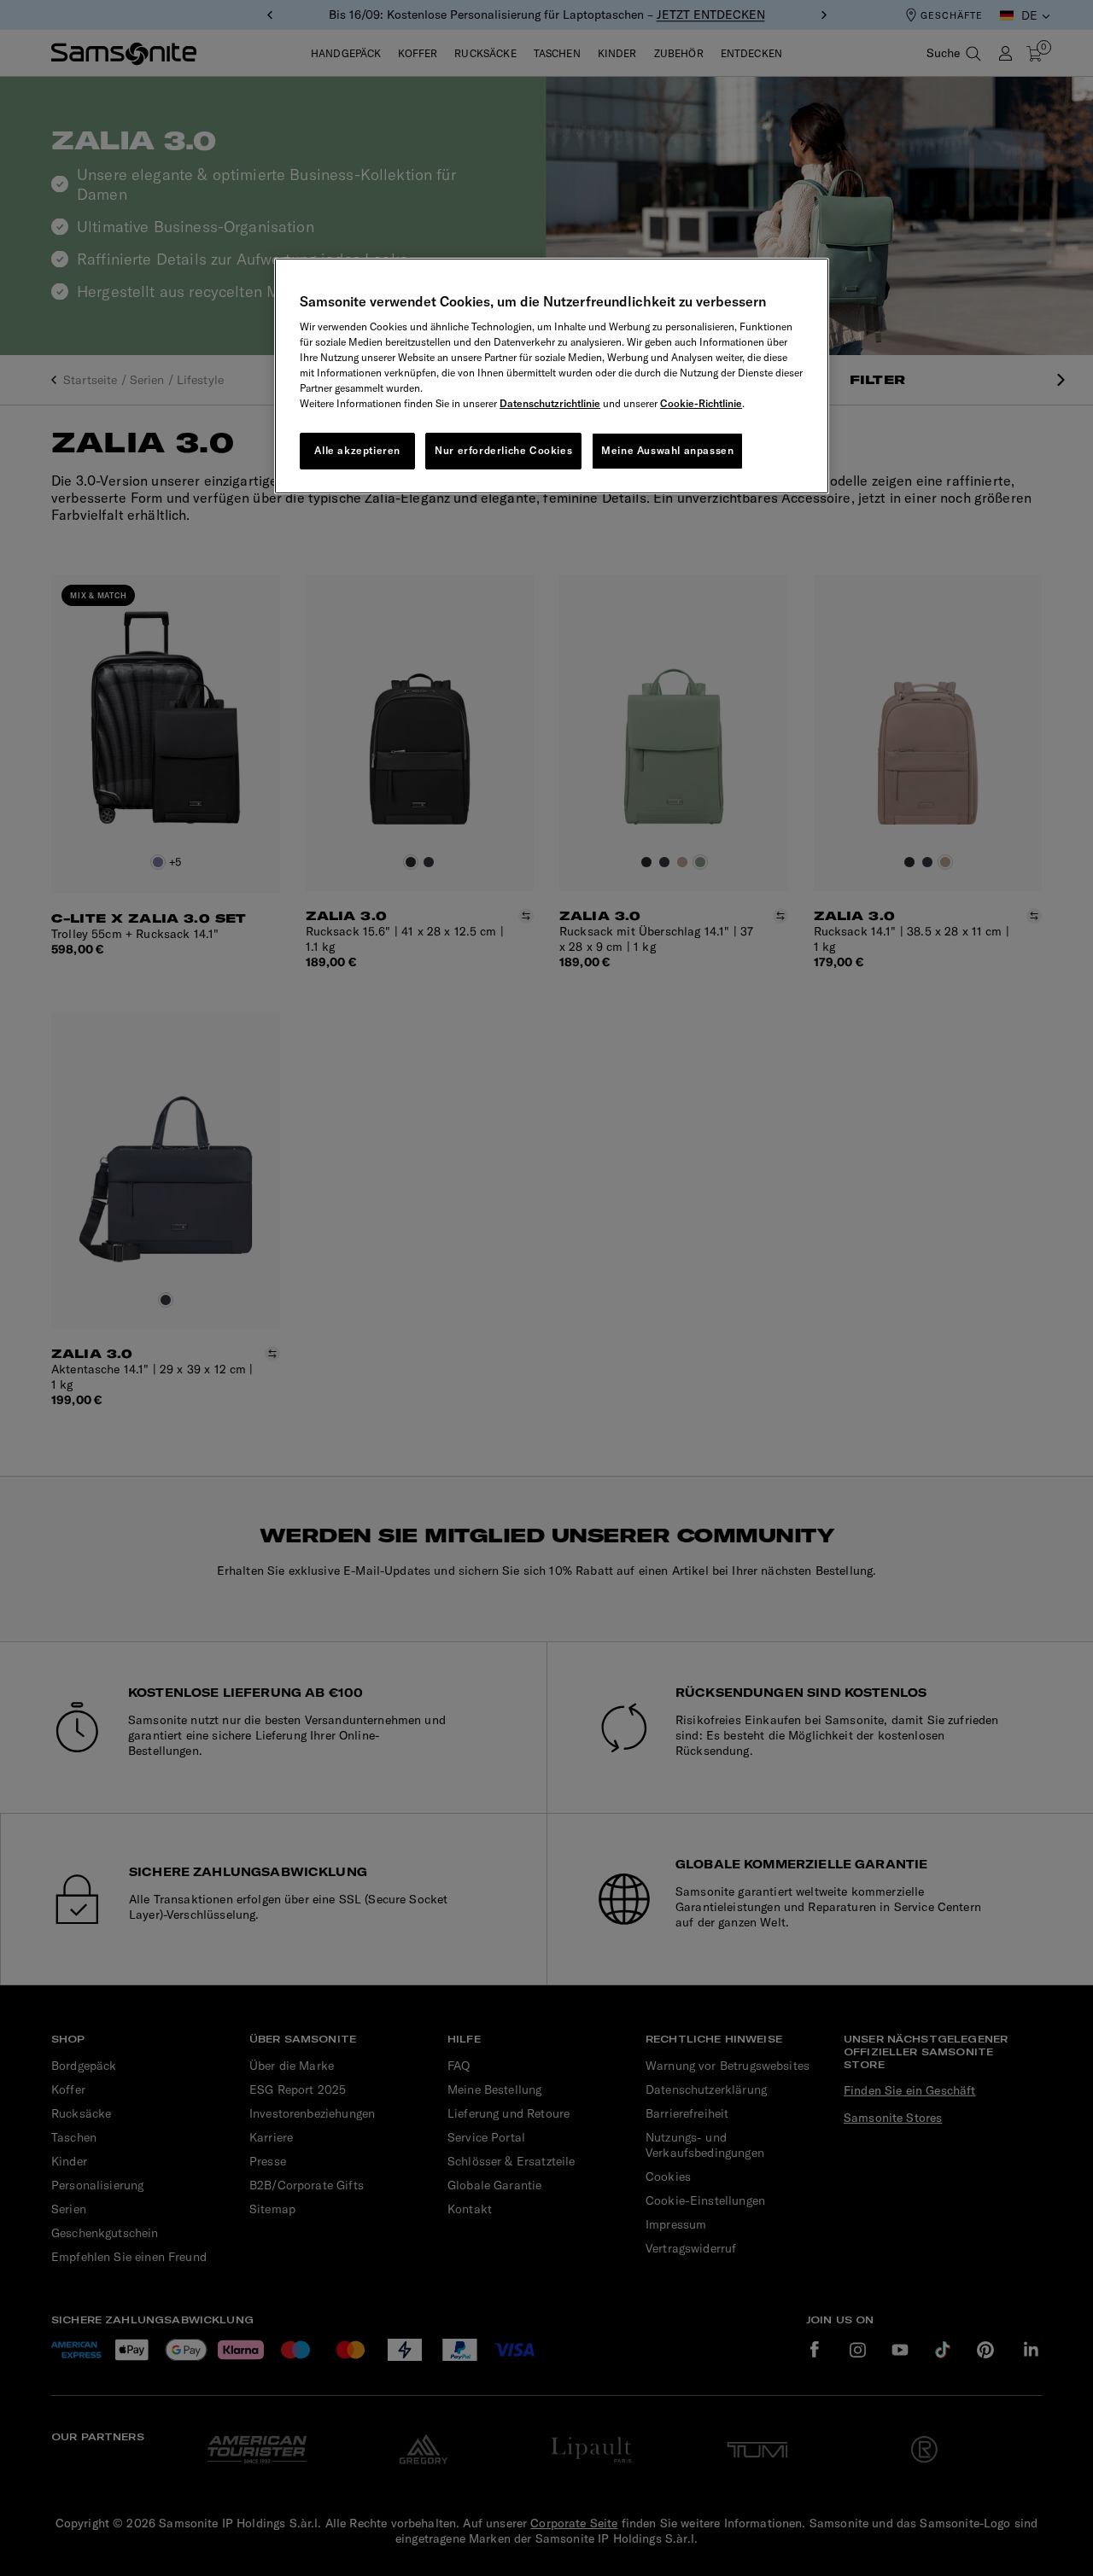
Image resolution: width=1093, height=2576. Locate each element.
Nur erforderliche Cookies (503, 450)
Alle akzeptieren (357, 450)
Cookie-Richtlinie (701, 403)
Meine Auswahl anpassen (667, 450)
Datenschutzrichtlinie (550, 403)
